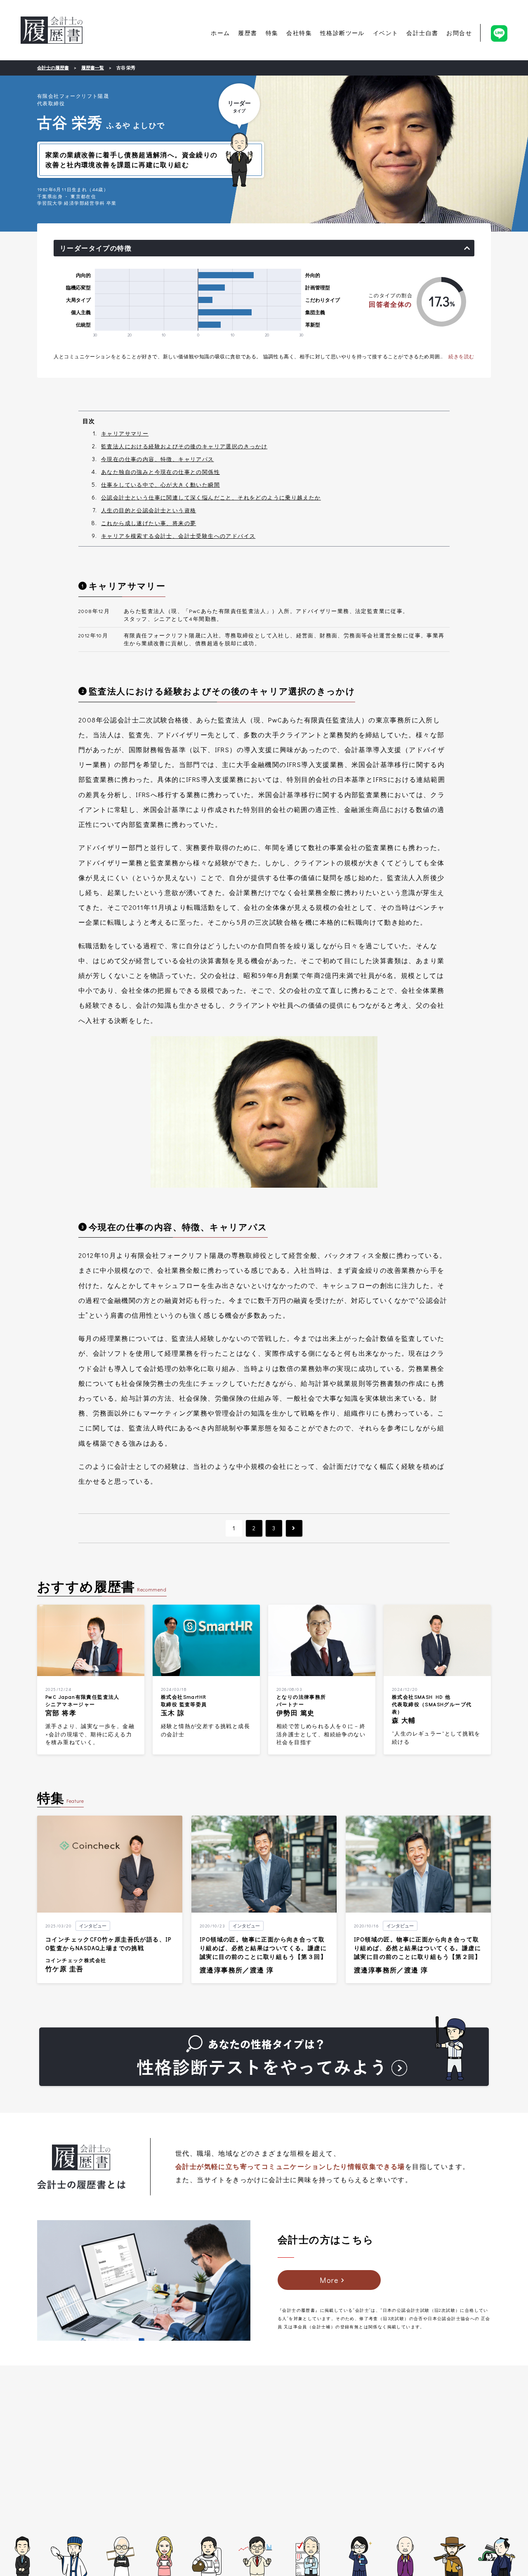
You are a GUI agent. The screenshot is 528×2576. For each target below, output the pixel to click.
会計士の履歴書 (52, 30)
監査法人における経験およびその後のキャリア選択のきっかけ (184, 446)
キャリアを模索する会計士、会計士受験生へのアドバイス (178, 536)
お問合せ (459, 33)
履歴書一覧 (93, 67)
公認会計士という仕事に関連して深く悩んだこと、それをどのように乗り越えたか (211, 497)
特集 (272, 33)
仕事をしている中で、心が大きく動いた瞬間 (160, 484)
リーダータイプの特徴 (96, 248)
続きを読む (461, 356)
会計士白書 (422, 33)
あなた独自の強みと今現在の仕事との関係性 (160, 472)
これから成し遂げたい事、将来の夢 (148, 523)
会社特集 (299, 33)
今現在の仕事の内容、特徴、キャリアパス (158, 459)
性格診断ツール (342, 33)
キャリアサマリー (125, 433)
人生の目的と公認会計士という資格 (148, 510)
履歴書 (247, 33)
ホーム (220, 33)
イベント (386, 33)
